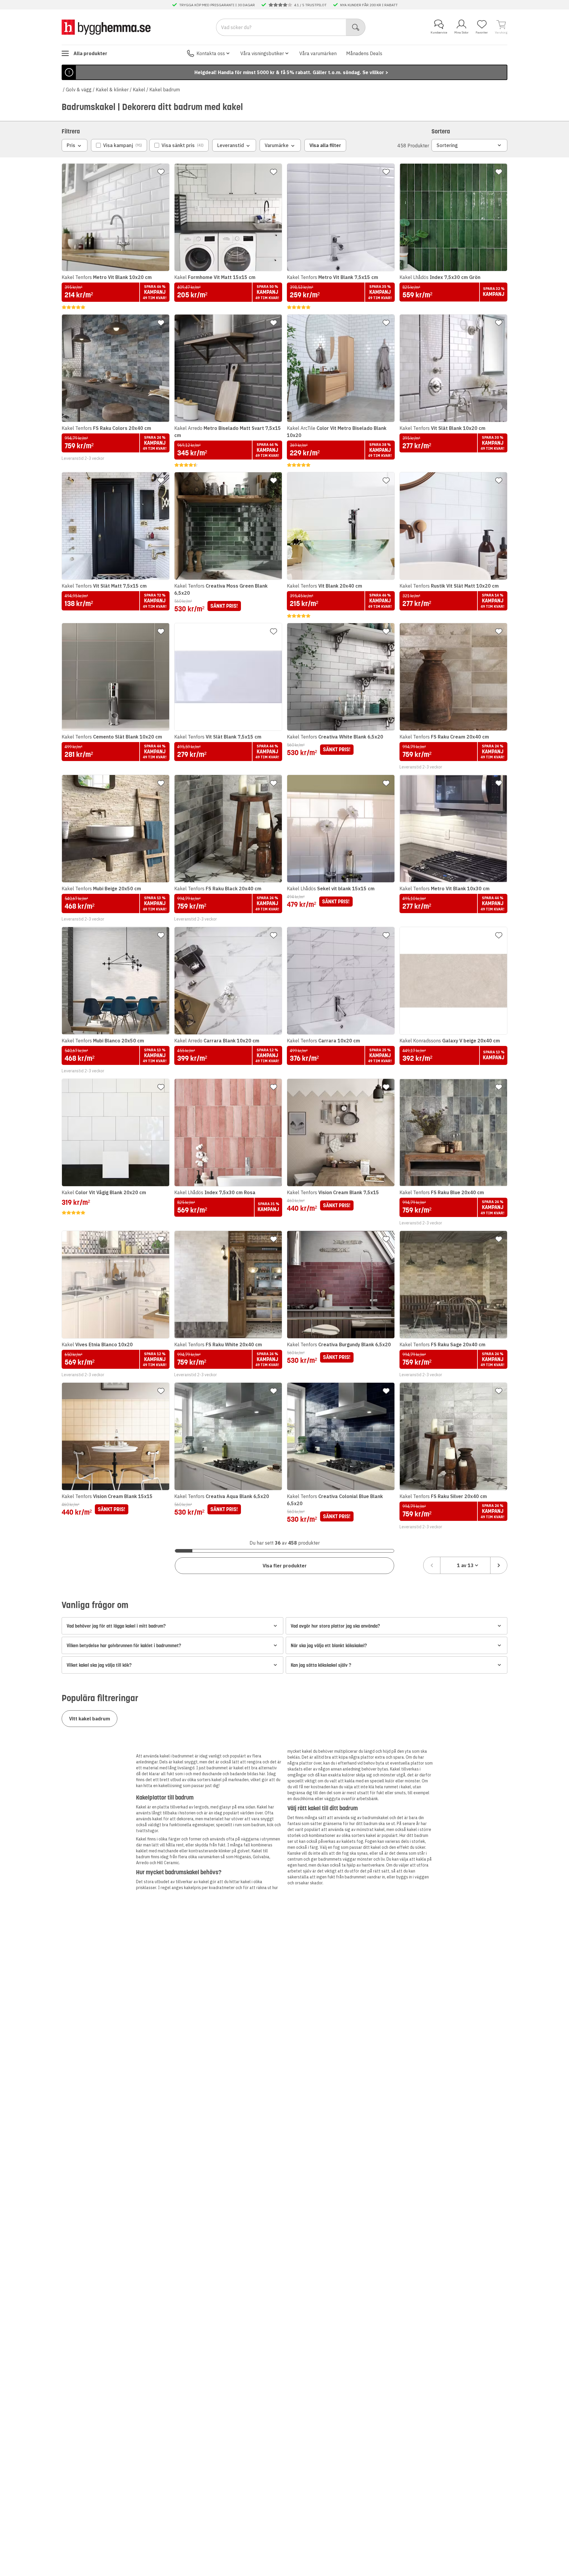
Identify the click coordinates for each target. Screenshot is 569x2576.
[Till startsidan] (106, 27)
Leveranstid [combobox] (231, 145)
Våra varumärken (318, 53)
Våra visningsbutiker (262, 53)
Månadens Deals (364, 53)
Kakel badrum (165, 90)
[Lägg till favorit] (161, 172)
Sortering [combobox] (447, 145)
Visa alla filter (325, 145)
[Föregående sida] (432, 1565)
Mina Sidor (461, 32)
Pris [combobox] (71, 145)
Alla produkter (90, 53)
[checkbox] (119, 145)
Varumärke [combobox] (277, 145)
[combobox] (465, 1565)
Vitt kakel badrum (89, 1719)
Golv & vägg (79, 90)
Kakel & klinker (112, 90)
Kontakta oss (211, 53)
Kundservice (439, 32)
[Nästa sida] (499, 1565)
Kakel (139, 90)
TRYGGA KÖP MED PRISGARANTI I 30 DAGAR (217, 5)
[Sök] (356, 27)
